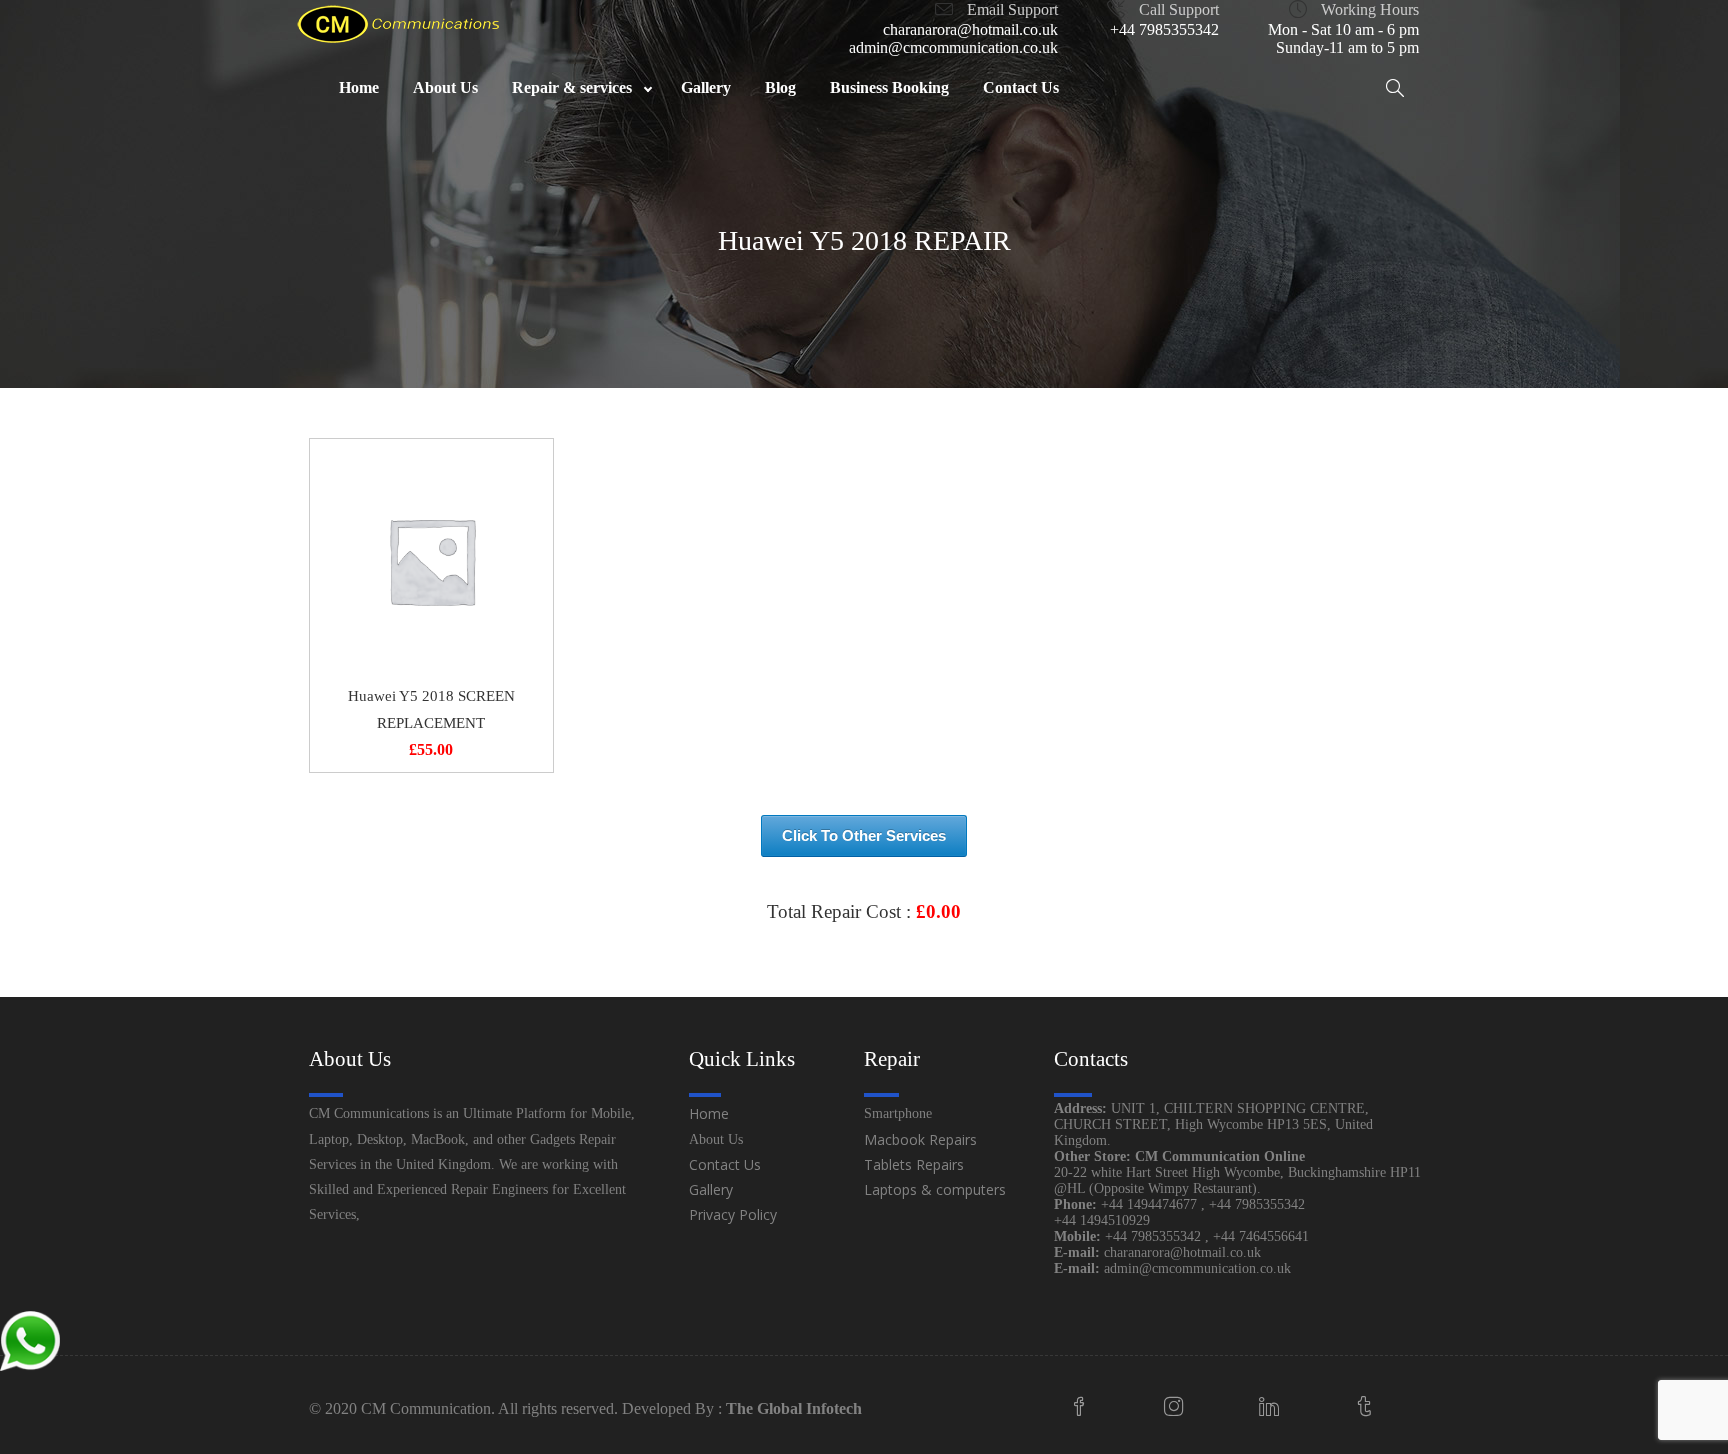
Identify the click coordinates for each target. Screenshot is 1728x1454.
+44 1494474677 (1151, 1204)
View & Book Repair (864, 960)
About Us (716, 1139)
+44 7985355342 (1164, 29)
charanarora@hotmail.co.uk (970, 29)
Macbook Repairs (920, 1139)
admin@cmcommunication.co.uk (953, 47)
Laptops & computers (935, 1189)
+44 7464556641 (1261, 1236)
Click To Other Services (864, 835)
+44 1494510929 (1102, 1220)
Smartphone (898, 1113)
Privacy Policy (733, 1214)
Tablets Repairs (914, 1164)
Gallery (711, 1189)
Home (709, 1113)
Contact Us (725, 1164)
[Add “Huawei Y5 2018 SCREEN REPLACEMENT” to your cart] (431, 560)
